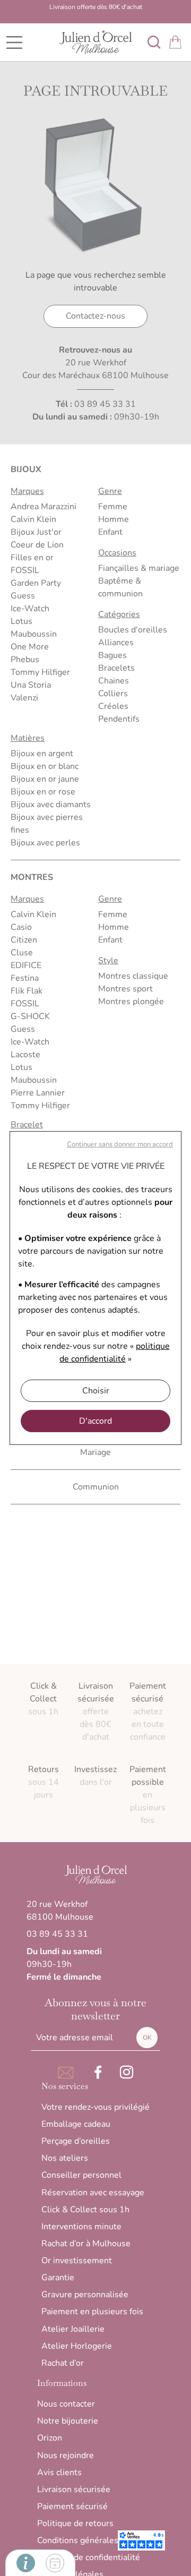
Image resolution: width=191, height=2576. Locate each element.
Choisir (96, 1391)
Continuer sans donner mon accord (120, 1144)
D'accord (95, 1421)
